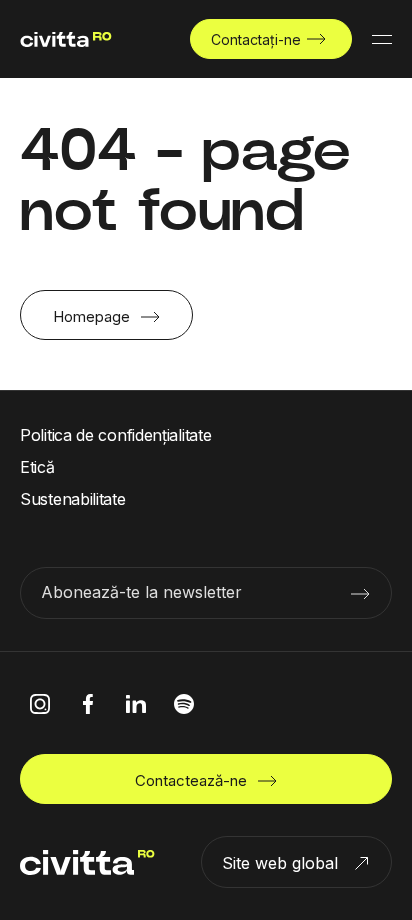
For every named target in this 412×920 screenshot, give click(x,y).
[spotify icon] (184, 704)
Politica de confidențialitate (115, 435)
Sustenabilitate (73, 499)
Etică (37, 467)
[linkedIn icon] (136, 704)
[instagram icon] (40, 704)
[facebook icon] (88, 704)
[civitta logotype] (66, 39)
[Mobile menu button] (382, 39)
